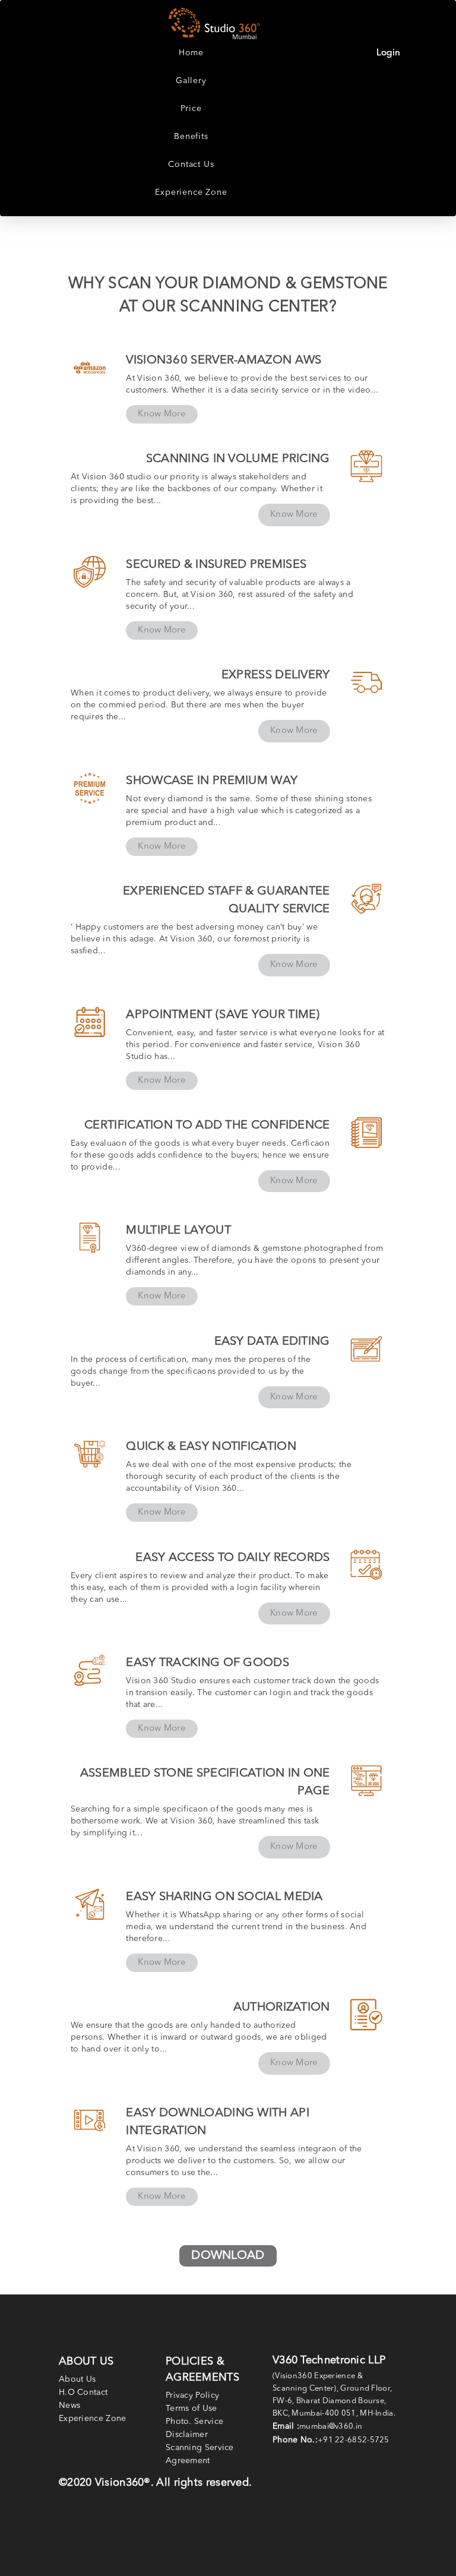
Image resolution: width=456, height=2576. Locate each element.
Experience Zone (191, 192)
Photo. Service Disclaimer (194, 2428)
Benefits (191, 137)
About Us (77, 2379)
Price (191, 109)
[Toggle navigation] (437, 25)
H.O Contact (83, 2392)
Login (389, 53)
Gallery (191, 81)
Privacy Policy (192, 2395)
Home (191, 53)
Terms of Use (191, 2409)
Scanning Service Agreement (200, 2454)
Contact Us (191, 165)
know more (162, 414)
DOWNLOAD (228, 2256)
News (69, 2406)
